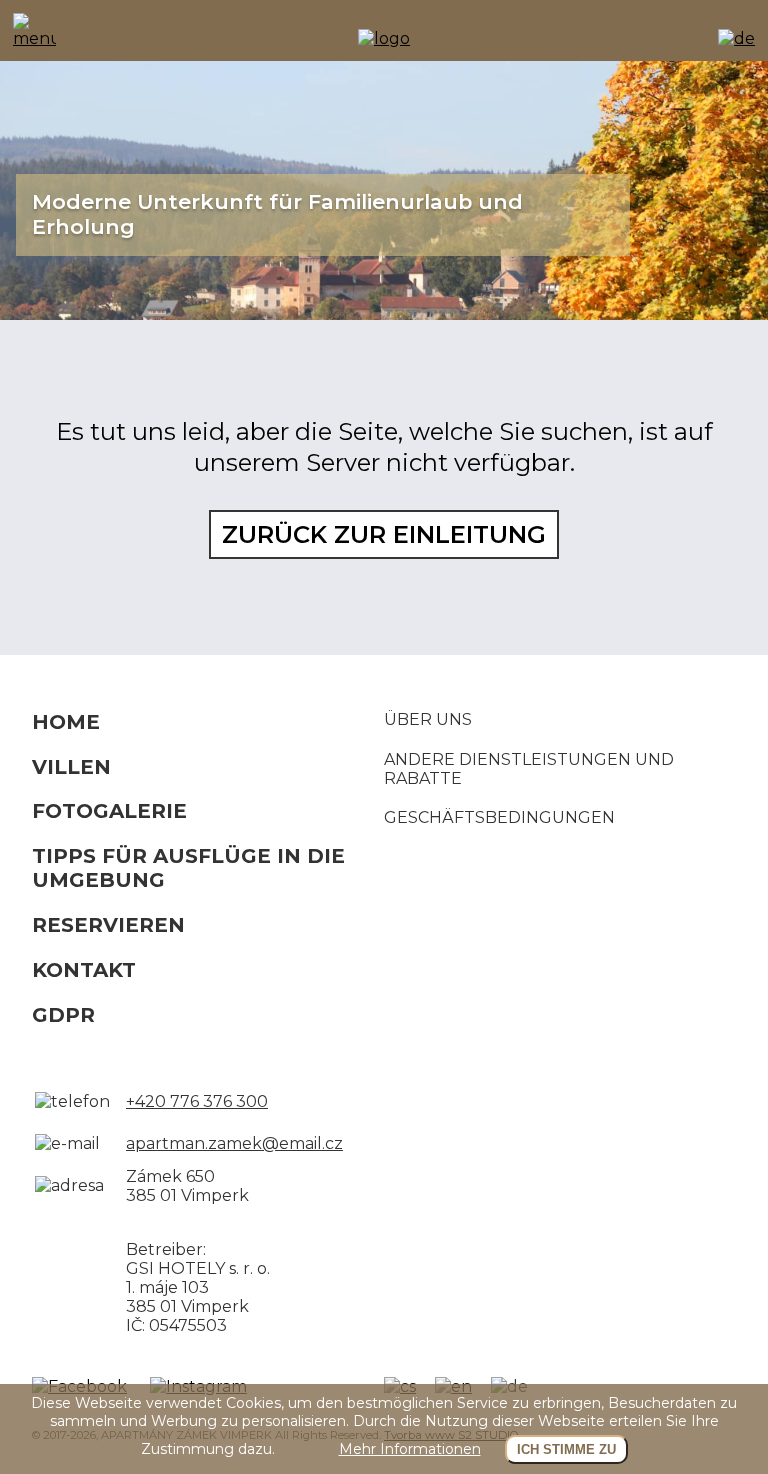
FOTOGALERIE (109, 811)
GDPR (63, 1015)
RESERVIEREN (108, 925)
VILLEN (71, 767)
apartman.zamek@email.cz (234, 1143)
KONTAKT (84, 970)
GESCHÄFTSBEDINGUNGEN (499, 817)
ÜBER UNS (428, 719)
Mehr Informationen (410, 1449)
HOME (66, 722)
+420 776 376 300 (197, 1101)
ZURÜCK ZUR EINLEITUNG (384, 534)
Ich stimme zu (566, 1449)
